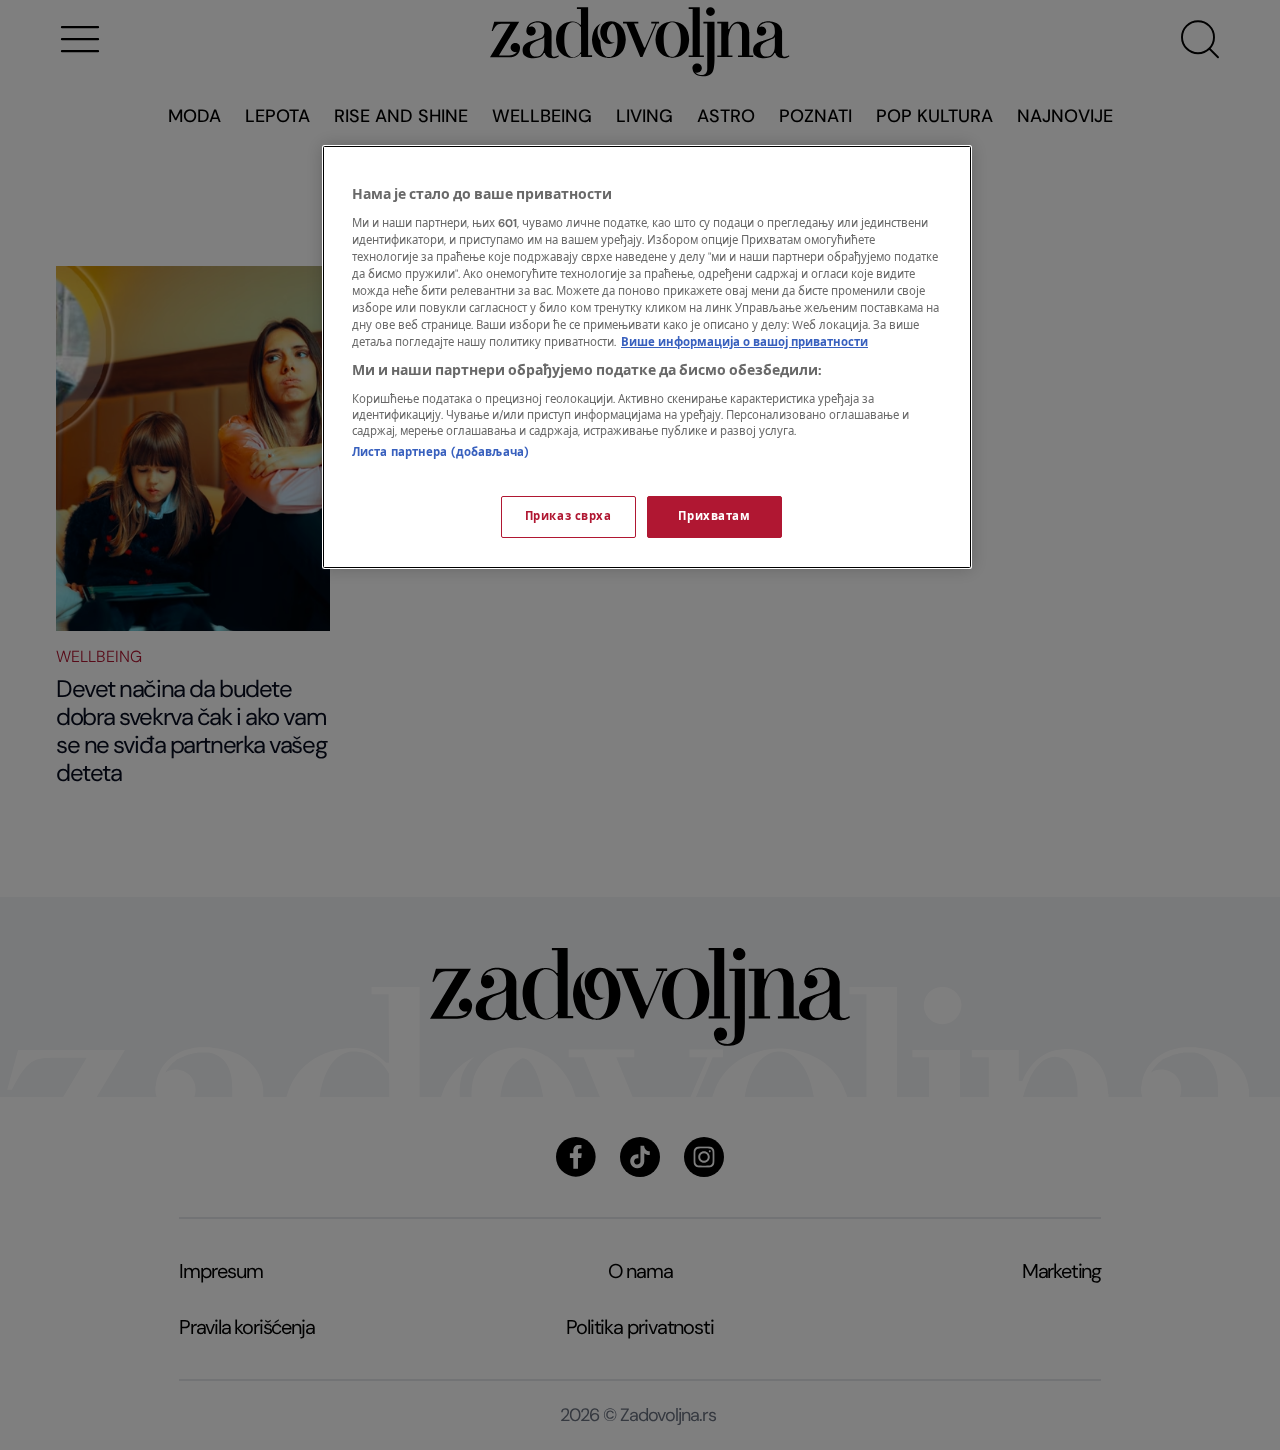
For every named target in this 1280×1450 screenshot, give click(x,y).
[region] (647, 357)
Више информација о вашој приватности (744, 342)
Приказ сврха (568, 516)
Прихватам (714, 516)
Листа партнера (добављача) (440, 452)
